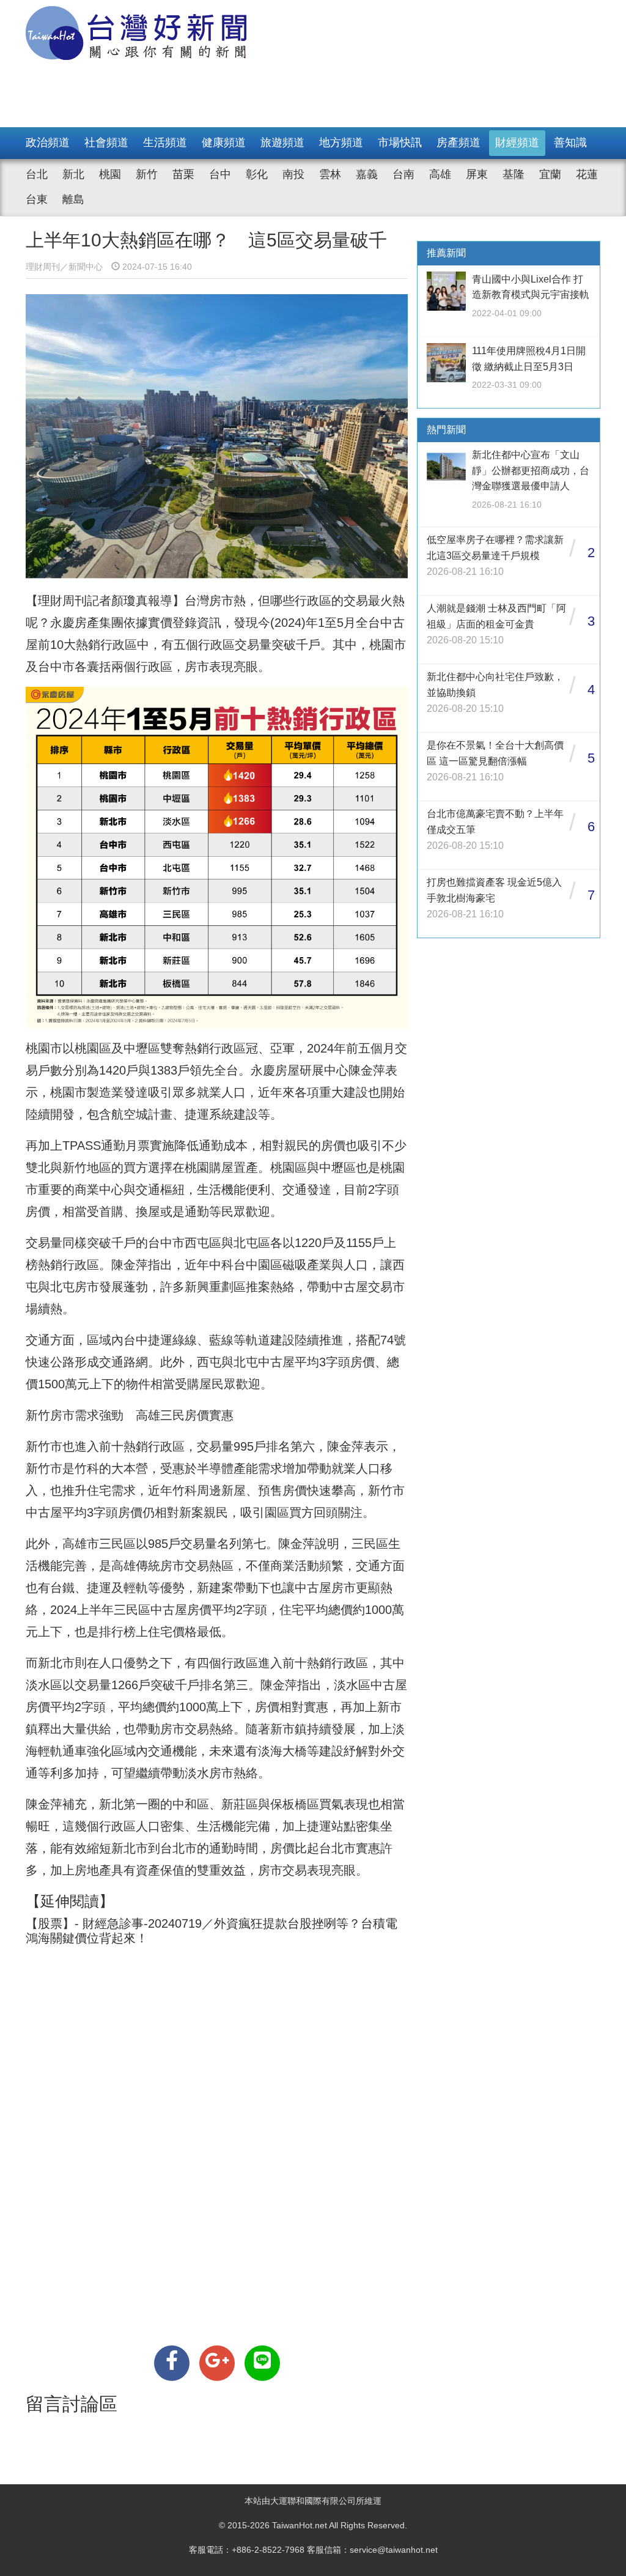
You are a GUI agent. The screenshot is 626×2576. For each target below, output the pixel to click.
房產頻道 (458, 142)
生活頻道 (165, 142)
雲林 (330, 174)
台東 (37, 199)
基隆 (514, 174)
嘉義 (367, 174)
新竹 (147, 174)
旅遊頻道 (282, 142)
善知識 (570, 142)
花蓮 (587, 174)
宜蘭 (550, 174)
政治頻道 (48, 142)
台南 (403, 174)
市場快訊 (400, 142)
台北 (37, 174)
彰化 (257, 174)
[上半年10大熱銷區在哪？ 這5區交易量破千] (172, 2363)
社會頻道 (106, 142)
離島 (73, 199)
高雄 (440, 174)
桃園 (110, 174)
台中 (220, 174)
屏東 (477, 174)
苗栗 (183, 174)
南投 (293, 174)
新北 (73, 174)
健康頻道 (224, 142)
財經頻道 (517, 142)
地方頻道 (341, 142)
